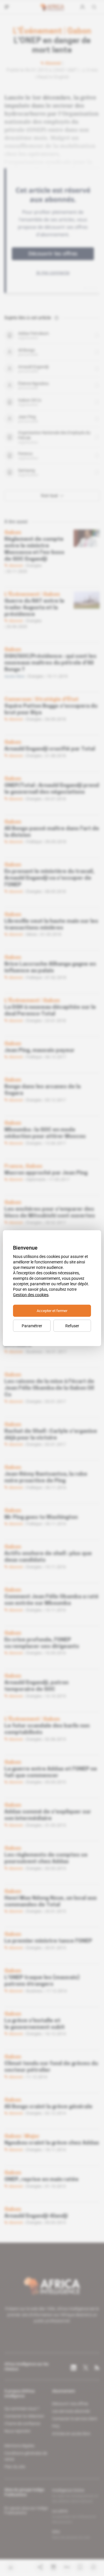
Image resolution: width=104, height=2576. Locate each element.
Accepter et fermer (52, 1310)
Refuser (72, 1326)
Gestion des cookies (31, 1294)
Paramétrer (32, 1326)
